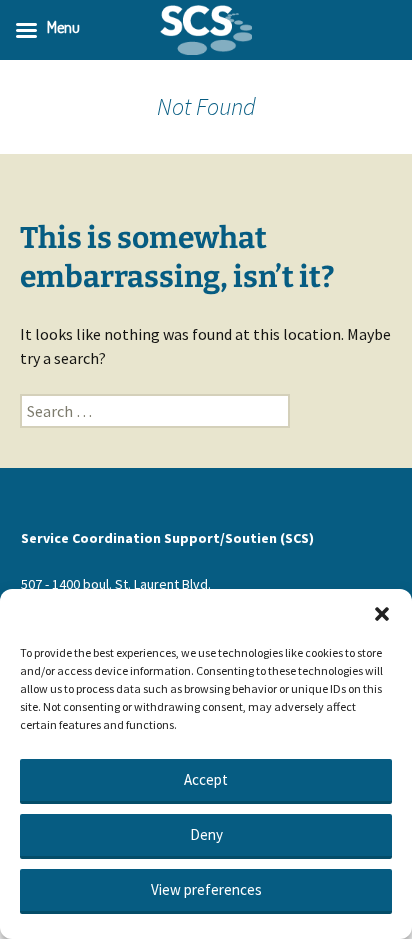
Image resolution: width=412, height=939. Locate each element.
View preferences (206, 889)
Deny (206, 834)
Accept (206, 779)
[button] (382, 614)
